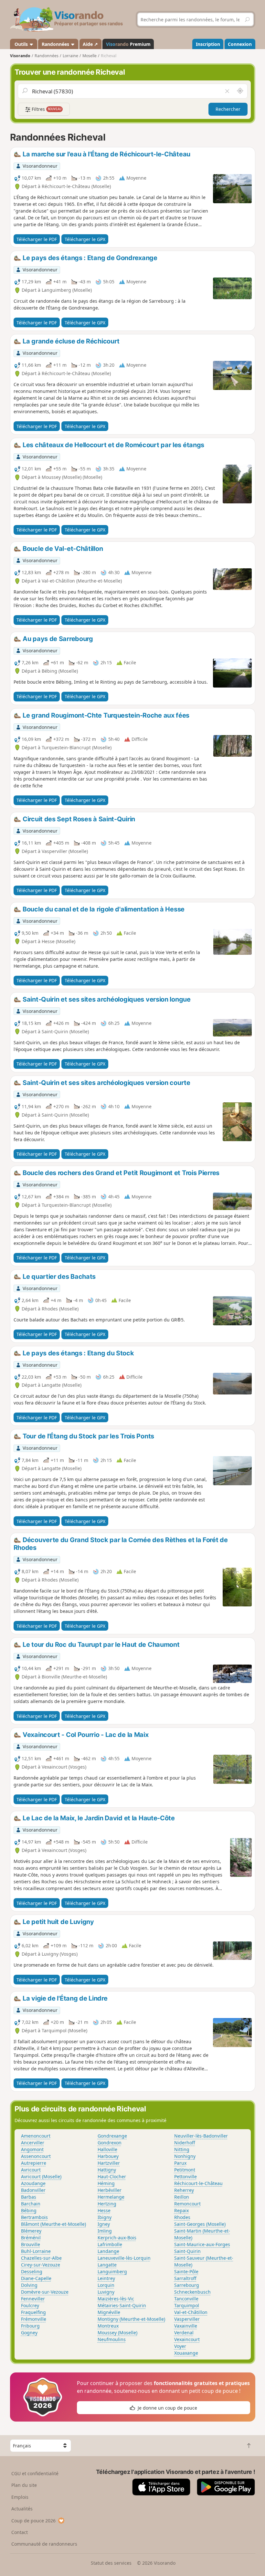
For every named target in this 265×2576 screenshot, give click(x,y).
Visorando (20, 56)
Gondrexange (112, 2136)
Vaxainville (186, 2326)
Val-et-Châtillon (191, 2312)
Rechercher (228, 109)
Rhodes (182, 2217)
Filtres (46, 109)
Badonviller (33, 2190)
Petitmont (185, 2170)
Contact (20, 2532)
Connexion (240, 44)
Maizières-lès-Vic (116, 2299)
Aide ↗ (90, 44)
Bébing (29, 2210)
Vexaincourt (187, 2339)
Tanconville (186, 2299)
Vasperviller (187, 2319)
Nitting (182, 2149)
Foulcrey (30, 2305)
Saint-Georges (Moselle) (200, 2224)
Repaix (181, 2210)
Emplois (20, 2497)
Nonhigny (185, 2156)
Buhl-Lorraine (36, 2251)
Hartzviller (109, 2163)
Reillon (182, 2197)
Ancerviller (33, 2143)
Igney (104, 2224)
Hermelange (111, 2197)
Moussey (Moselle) (117, 2333)
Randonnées (56, 44)
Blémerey (31, 2231)
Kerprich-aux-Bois (117, 2238)
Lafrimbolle (110, 2244)
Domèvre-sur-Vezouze (45, 2292)
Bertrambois (34, 2217)
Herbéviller (110, 2190)
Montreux (108, 2326)
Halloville (107, 2149)
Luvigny (106, 2292)
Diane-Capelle (36, 2278)
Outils (21, 44)
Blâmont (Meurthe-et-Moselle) (53, 2224)
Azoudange (33, 2183)
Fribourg (30, 2326)
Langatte (107, 2265)
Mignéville (109, 2312)
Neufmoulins (112, 2339)
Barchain (31, 2204)
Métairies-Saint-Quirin (122, 2305)
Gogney (29, 2333)
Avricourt (31, 2170)
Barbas (29, 2197)
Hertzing (107, 2204)
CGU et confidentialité (35, 2473)
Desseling (32, 2271)
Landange (108, 2251)
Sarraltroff (185, 2278)
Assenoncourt (36, 2156)
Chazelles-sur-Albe (41, 2258)
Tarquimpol (187, 2305)
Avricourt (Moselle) (41, 2176)
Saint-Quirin (187, 2251)
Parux (180, 2163)
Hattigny (107, 2170)
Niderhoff (185, 2143)
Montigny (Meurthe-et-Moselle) (131, 2319)
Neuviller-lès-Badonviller (201, 2136)
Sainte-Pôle (186, 2271)
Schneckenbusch (192, 2292)
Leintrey (106, 2278)
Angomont (32, 2149)
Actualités (22, 2509)
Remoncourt (187, 2204)
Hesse (104, 2210)
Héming (106, 2183)
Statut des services (111, 2563)
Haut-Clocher (112, 2176)
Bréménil (31, 2238)
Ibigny (105, 2217)
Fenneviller (33, 2299)
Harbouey (108, 2156)
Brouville (31, 2244)
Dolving (29, 2285)
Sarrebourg (187, 2285)
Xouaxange (186, 2353)
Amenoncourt (36, 2136)
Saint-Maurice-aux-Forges (202, 2244)
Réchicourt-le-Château (198, 2183)
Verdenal (184, 2333)
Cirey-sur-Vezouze (41, 2265)
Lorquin (106, 2285)
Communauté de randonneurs (44, 2544)
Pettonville (185, 2176)
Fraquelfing (33, 2312)
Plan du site (24, 2485)
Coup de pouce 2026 (33, 2521)
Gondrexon (110, 2143)
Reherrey (184, 2190)
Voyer (180, 2346)
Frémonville (34, 2319)
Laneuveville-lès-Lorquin (124, 2258)
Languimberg (112, 2271)
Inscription (208, 44)
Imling (105, 2231)
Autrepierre (34, 2163)
